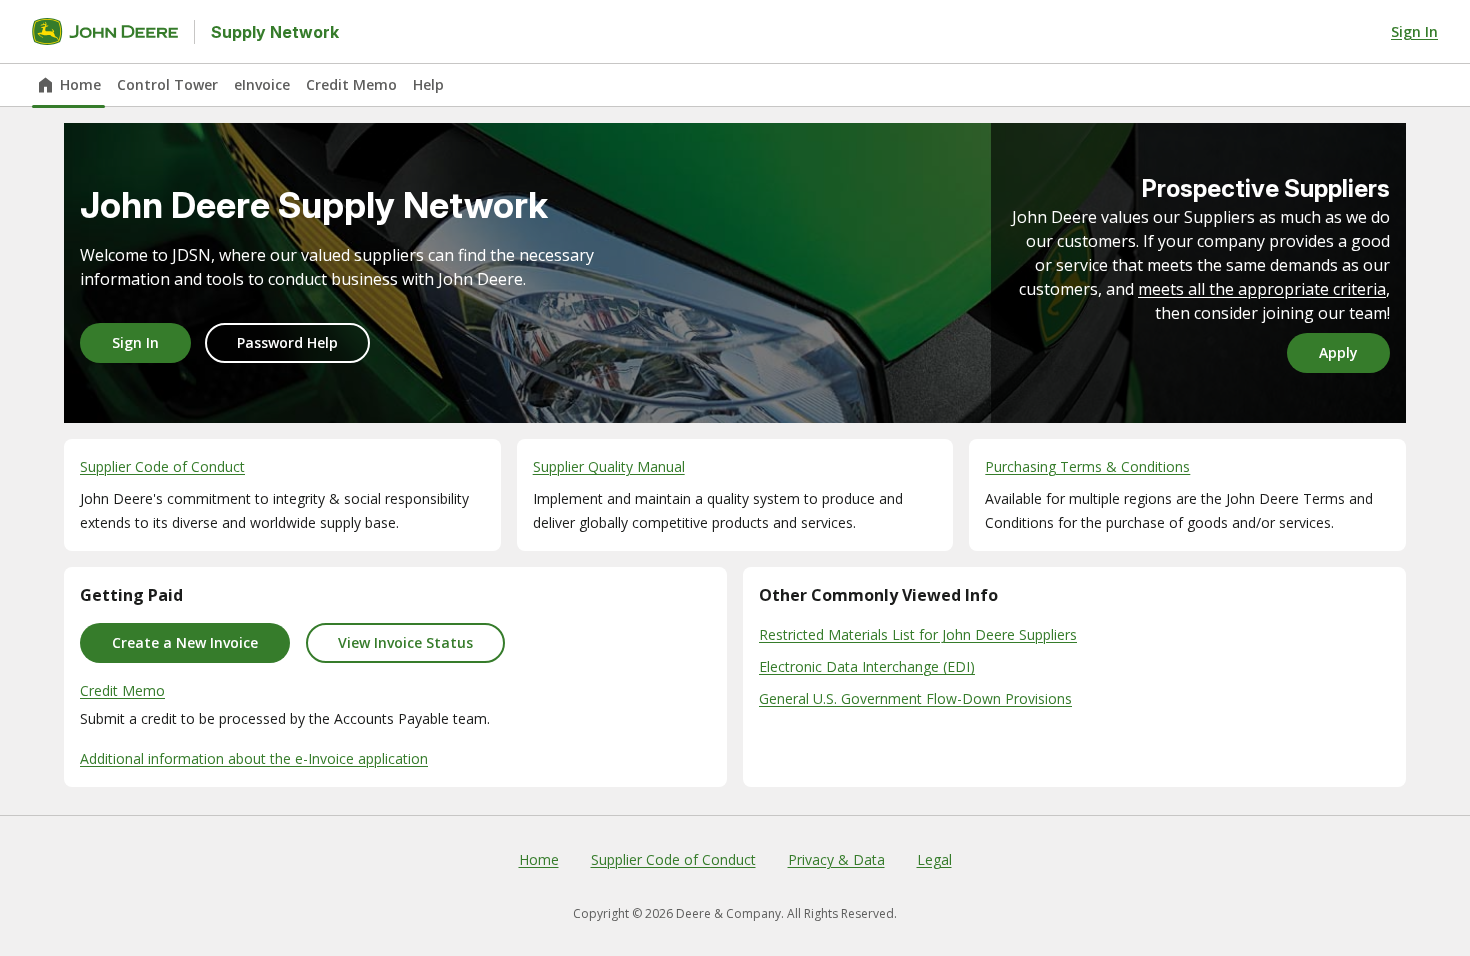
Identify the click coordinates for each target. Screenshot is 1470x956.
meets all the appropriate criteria (1262, 289)
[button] (282, 495)
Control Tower (167, 84)
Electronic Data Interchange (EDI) (867, 666)
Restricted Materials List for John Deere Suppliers (918, 634)
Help (428, 84)
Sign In (1414, 31)
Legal (934, 859)
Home (80, 84)
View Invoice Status (405, 642)
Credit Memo (351, 84)
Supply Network (275, 32)
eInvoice (262, 84)
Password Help (287, 342)
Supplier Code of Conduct (673, 859)
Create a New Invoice (185, 642)
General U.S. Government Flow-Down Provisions (915, 698)
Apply (1338, 352)
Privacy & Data (836, 859)
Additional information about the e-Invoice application (254, 758)
